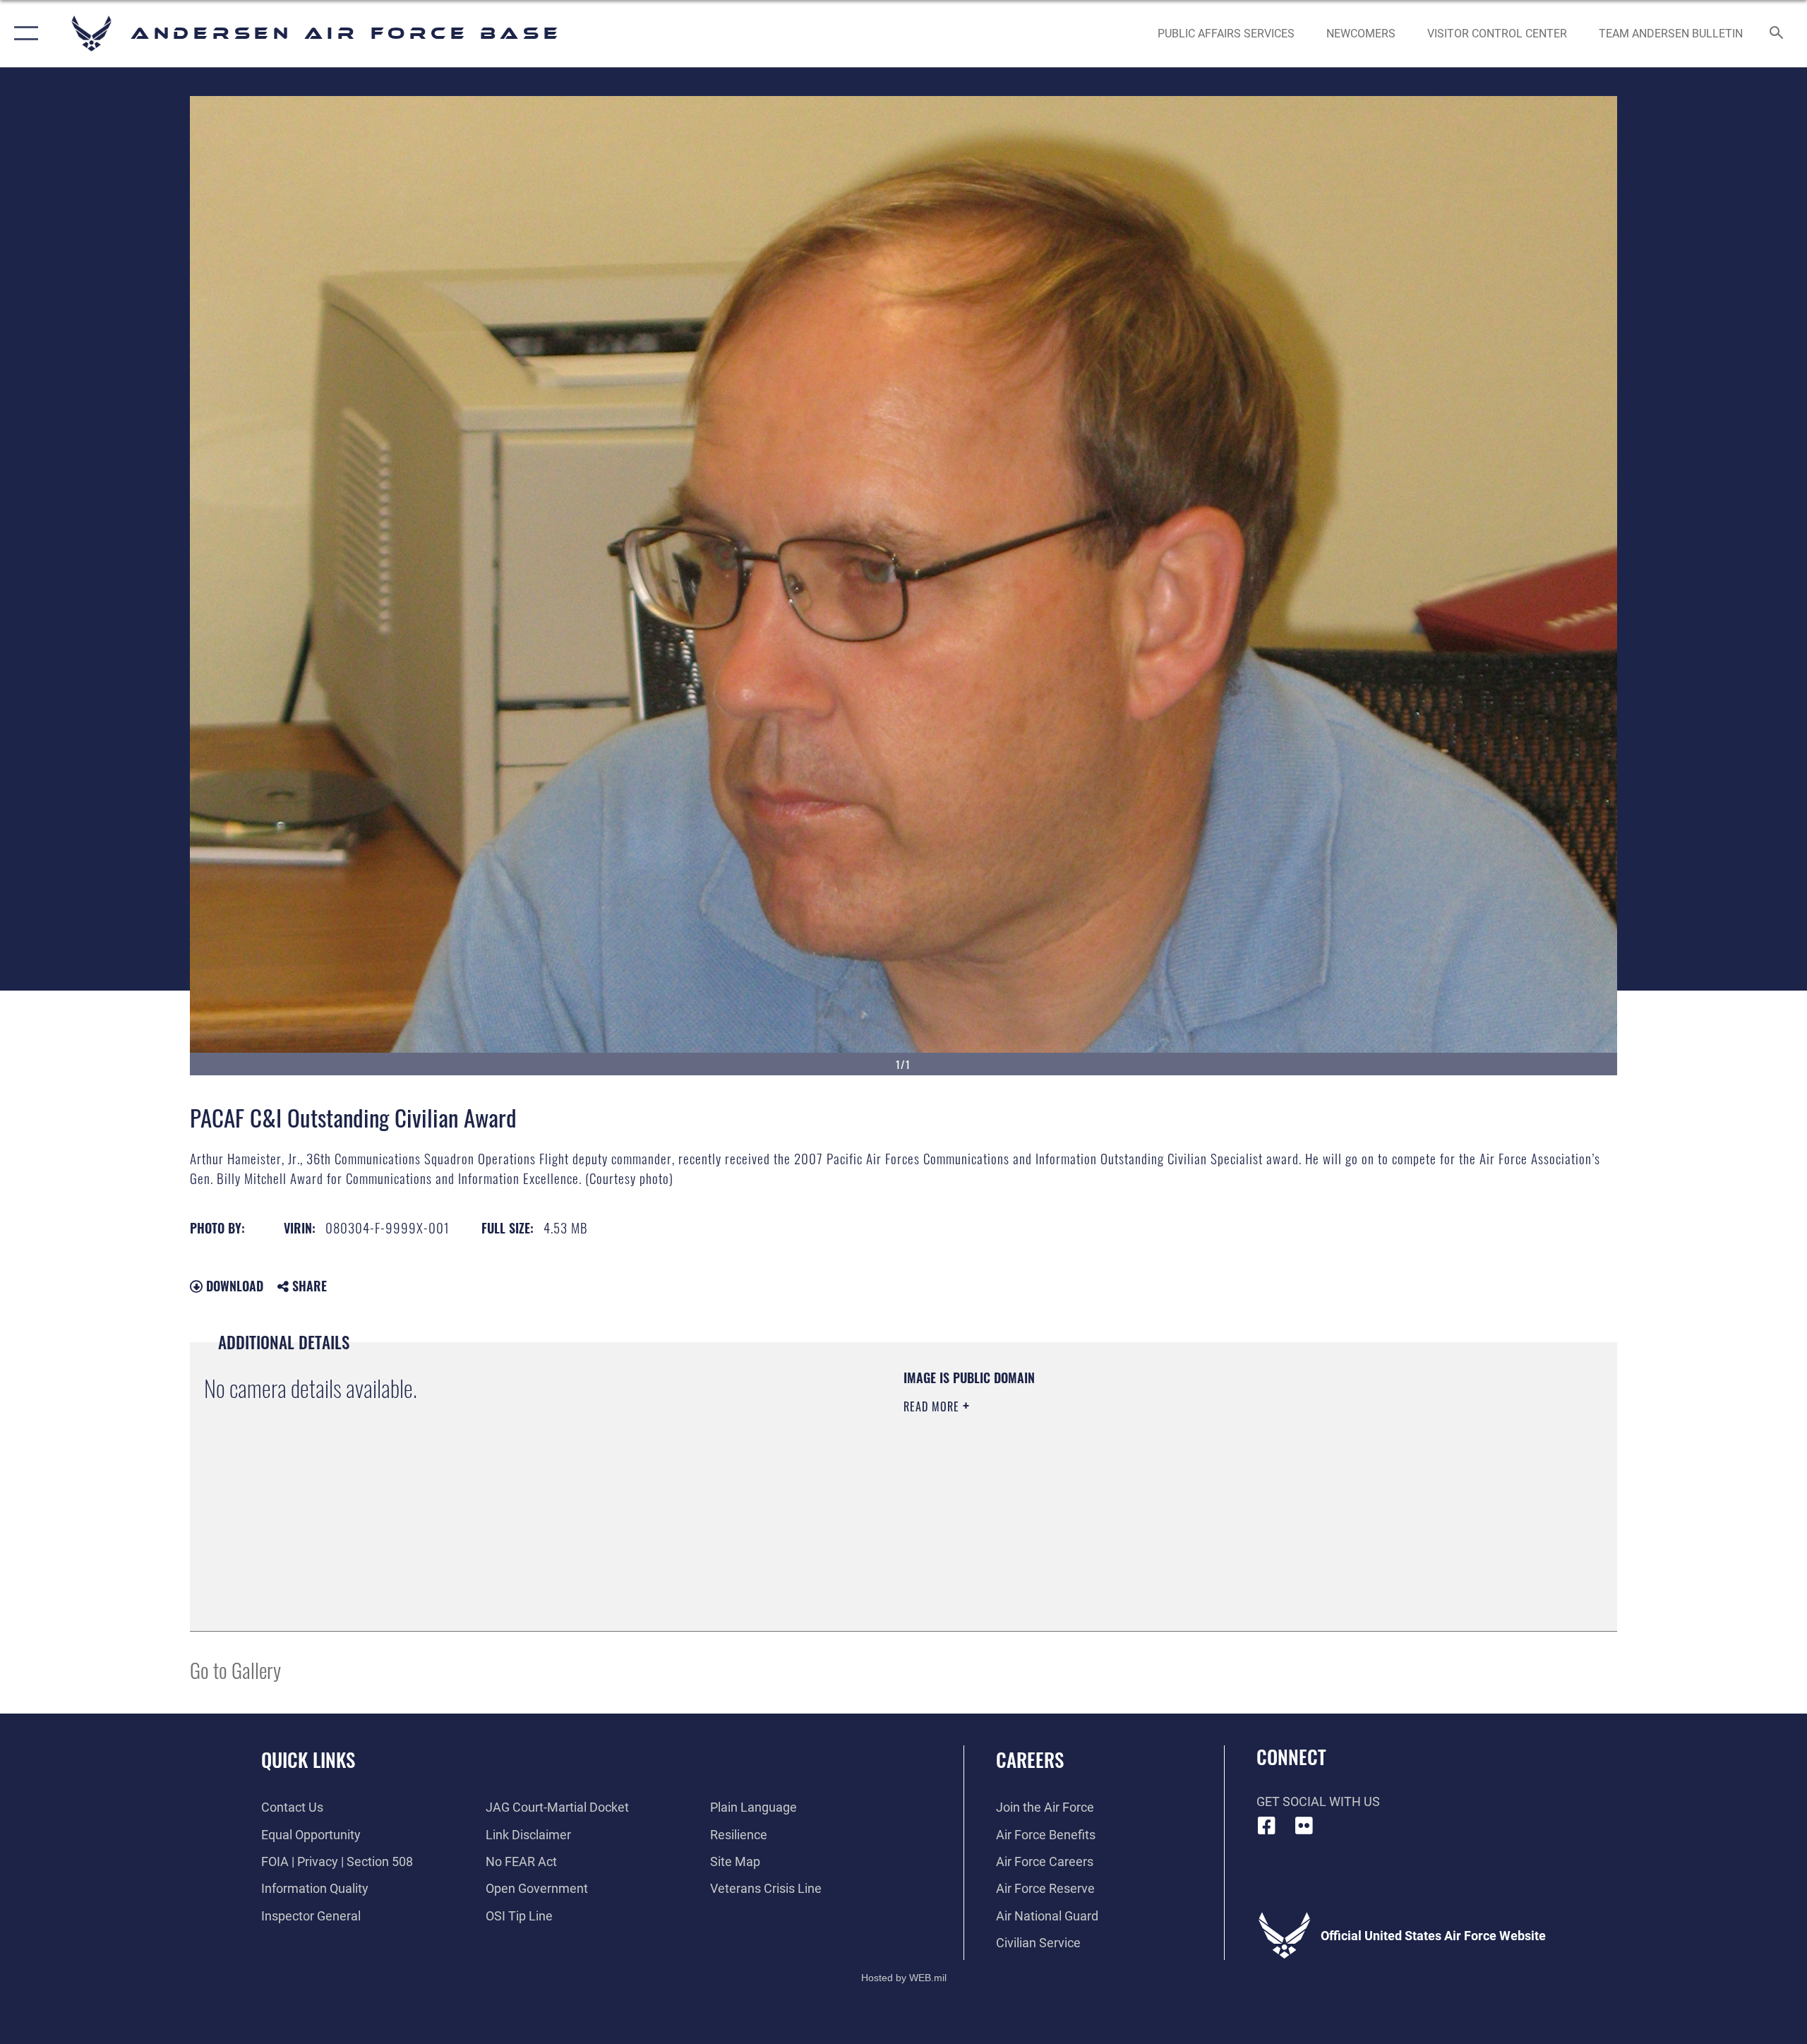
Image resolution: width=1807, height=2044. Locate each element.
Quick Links (308, 1759)
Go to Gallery (235, 1669)
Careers (1030, 1759)
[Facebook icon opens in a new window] (1267, 1826)
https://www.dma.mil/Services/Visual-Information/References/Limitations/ (1069, 1476)
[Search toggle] (1777, 34)
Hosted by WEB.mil (904, 1978)
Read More (933, 1406)
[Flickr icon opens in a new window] (1304, 1826)
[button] (23, 34)
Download (233, 1286)
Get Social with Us (1318, 1801)
